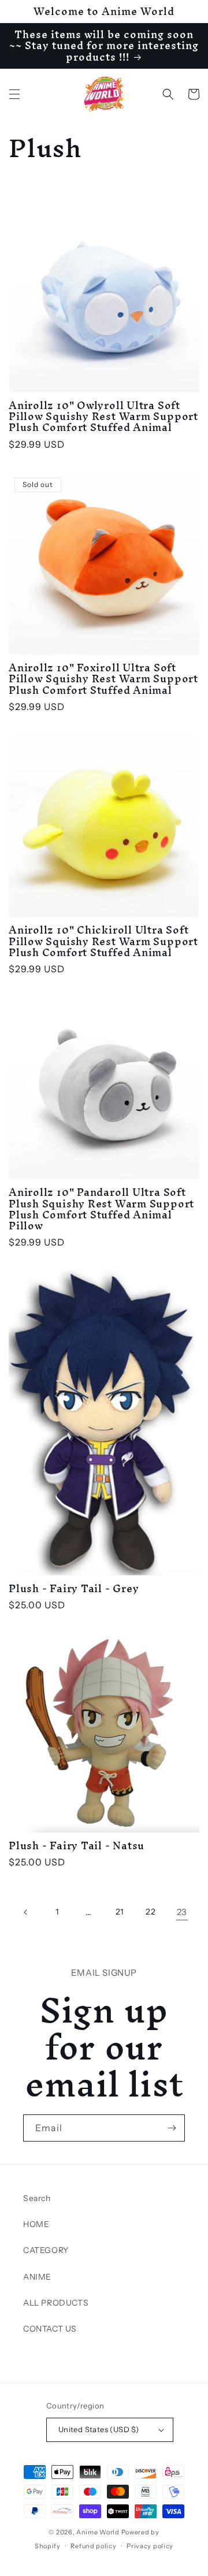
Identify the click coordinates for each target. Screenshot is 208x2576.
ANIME (37, 2277)
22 (151, 1912)
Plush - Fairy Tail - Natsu (77, 1845)
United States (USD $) (99, 2429)
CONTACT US (50, 2329)
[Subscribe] (172, 2128)
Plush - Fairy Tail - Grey (74, 1588)
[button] (14, 94)
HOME (36, 2224)
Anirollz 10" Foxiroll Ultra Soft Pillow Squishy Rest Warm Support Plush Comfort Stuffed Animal (103, 679)
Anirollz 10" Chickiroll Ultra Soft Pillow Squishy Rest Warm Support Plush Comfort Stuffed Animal (103, 941)
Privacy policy (150, 2546)
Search (37, 2198)
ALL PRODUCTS (56, 2303)
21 (120, 1912)
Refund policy (93, 2546)
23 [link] (182, 1912)
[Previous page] (26, 1912)
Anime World (98, 2532)
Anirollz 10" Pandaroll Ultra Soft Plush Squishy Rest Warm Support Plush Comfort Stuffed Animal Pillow (101, 1209)
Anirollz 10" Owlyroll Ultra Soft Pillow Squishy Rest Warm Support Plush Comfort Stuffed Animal (103, 417)
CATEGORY (46, 2250)
